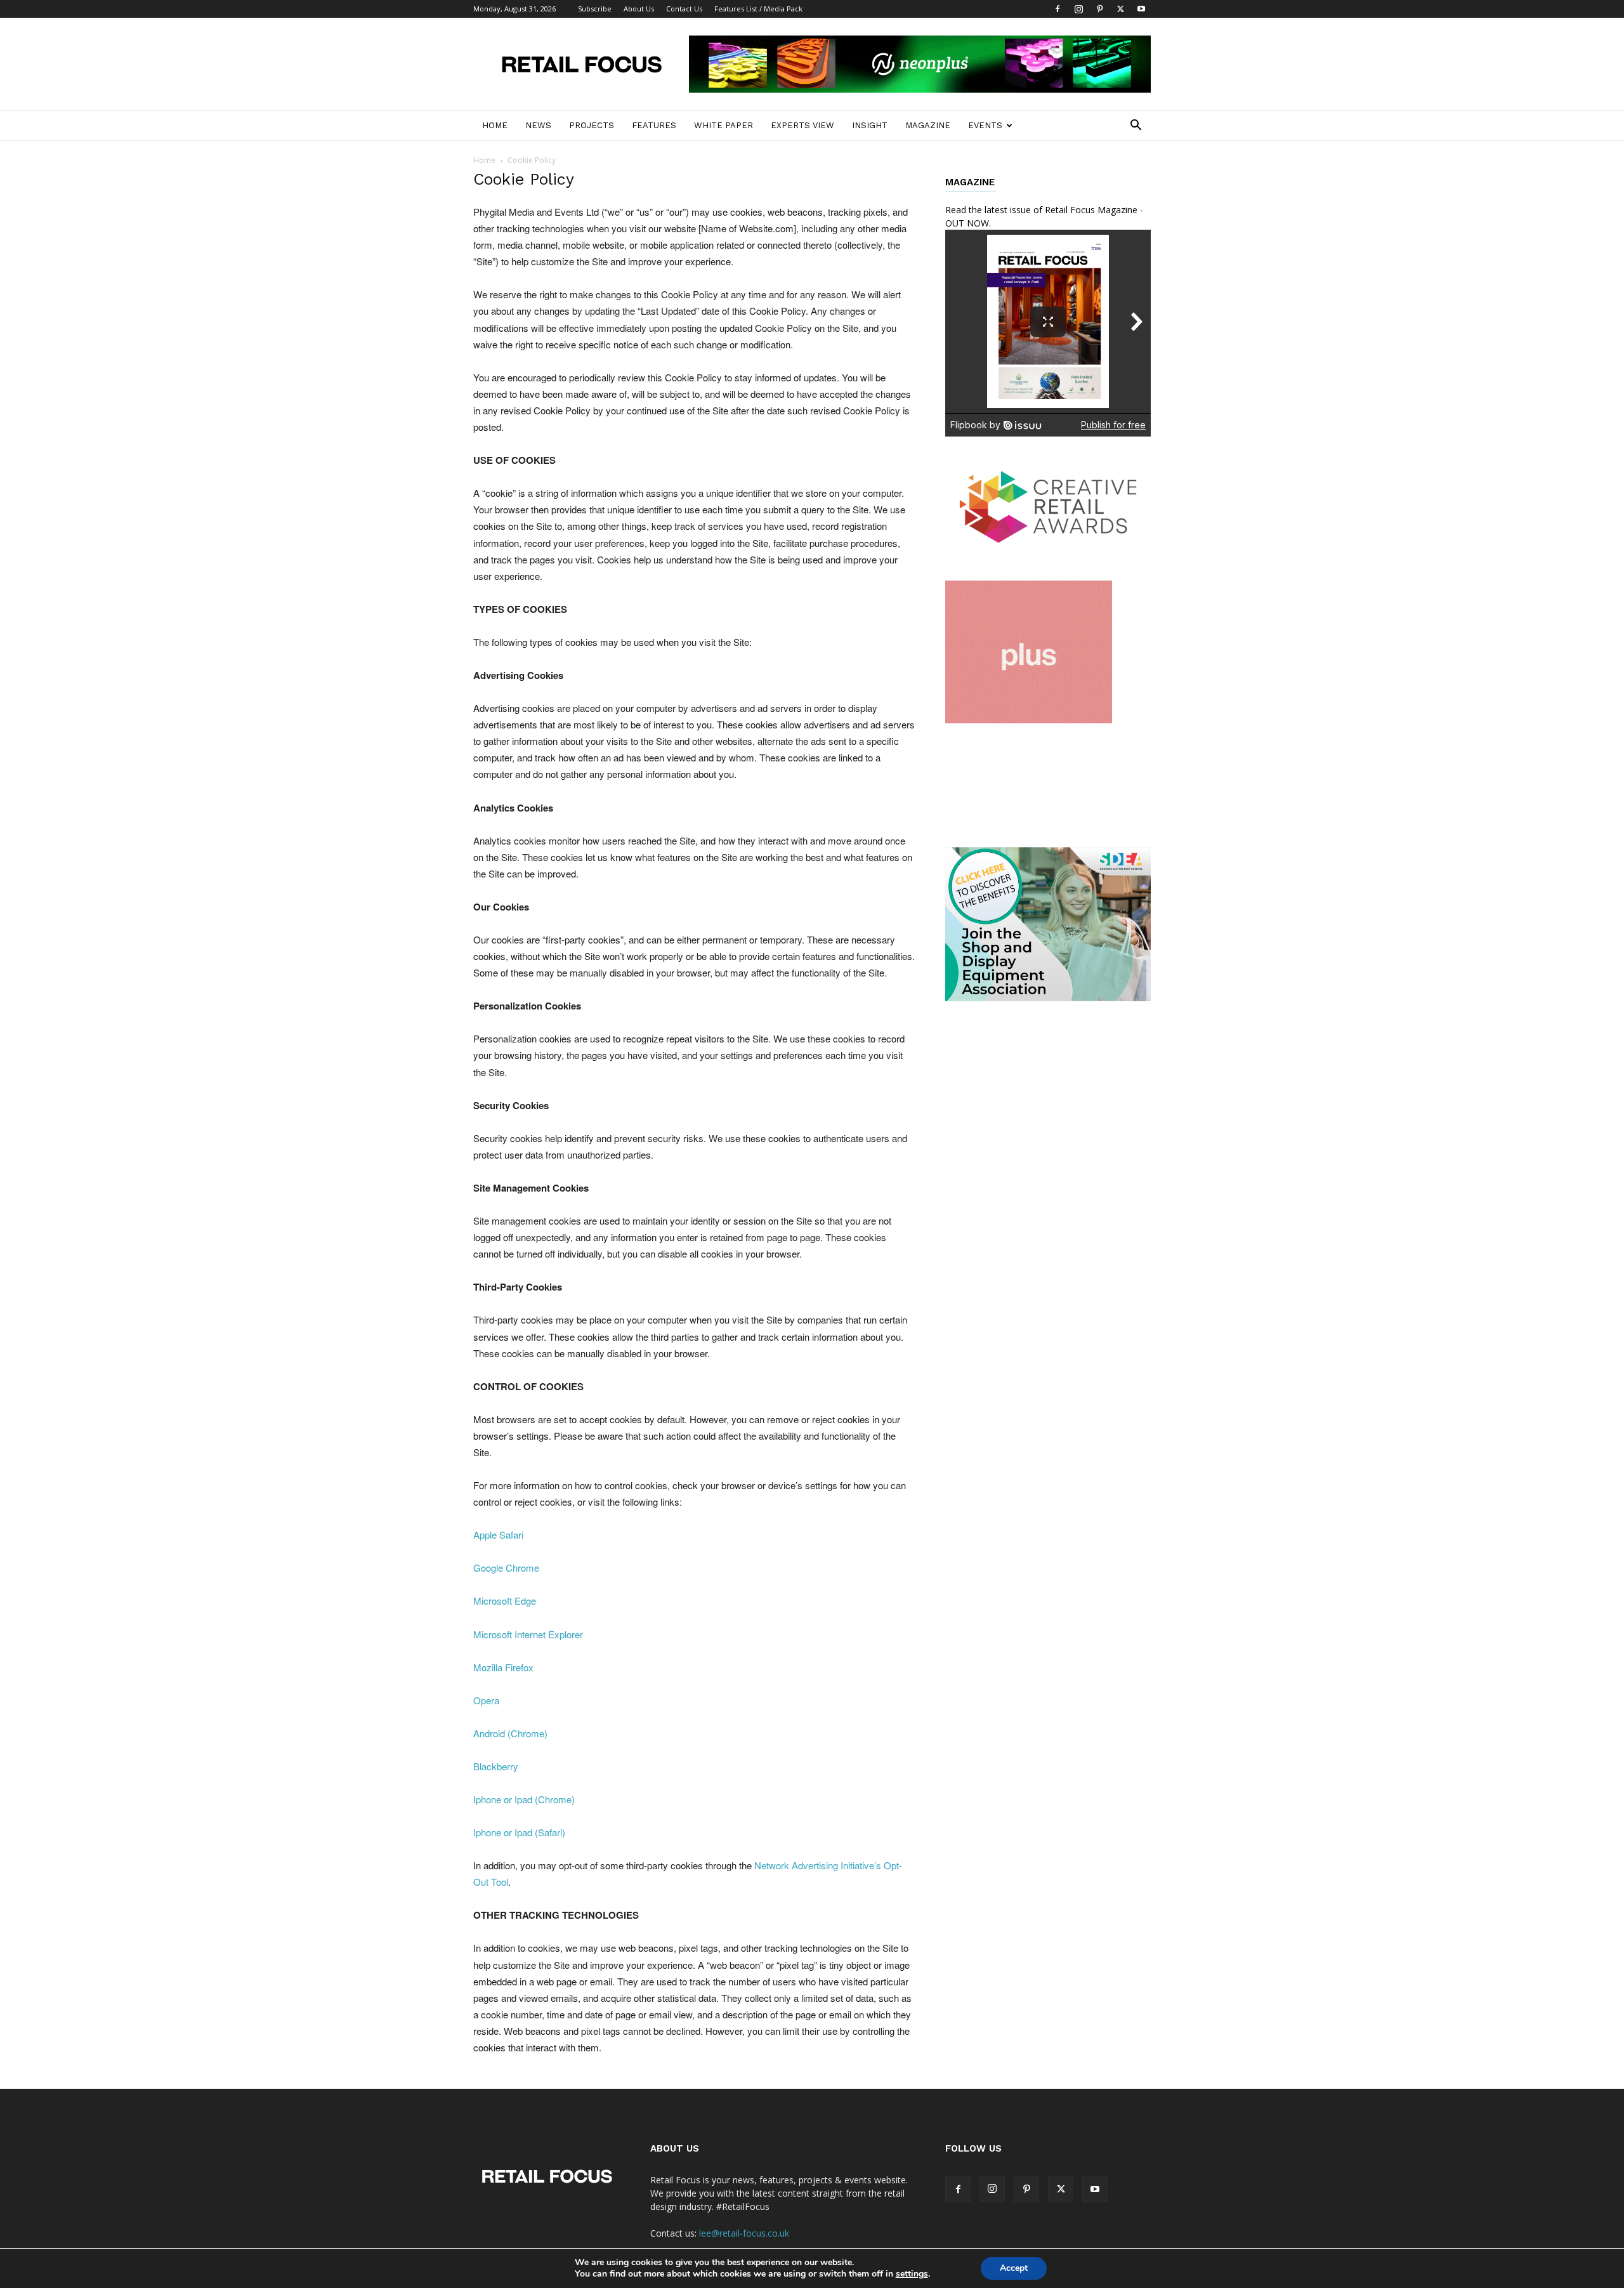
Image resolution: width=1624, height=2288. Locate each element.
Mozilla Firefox (503, 1667)
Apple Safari (498, 1535)
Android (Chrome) (510, 1733)
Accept (1014, 2268)
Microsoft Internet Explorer (528, 1634)
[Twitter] (1120, 9)
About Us (639, 9)
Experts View (802, 125)
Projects (592, 125)
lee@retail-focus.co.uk (744, 2233)
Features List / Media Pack (758, 9)
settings (912, 2274)
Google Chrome (506, 1568)
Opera (486, 1700)
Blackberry (496, 1766)
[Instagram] (1078, 9)
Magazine (928, 125)
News (538, 125)
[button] (1136, 127)
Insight (870, 125)
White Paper (724, 125)
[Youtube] (1141, 9)
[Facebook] (1058, 9)
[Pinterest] (1099, 9)
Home (495, 125)
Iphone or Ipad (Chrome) (524, 1799)
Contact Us (684, 9)
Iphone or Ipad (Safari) (519, 1832)
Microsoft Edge (505, 1601)
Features (654, 125)
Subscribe (595, 9)
